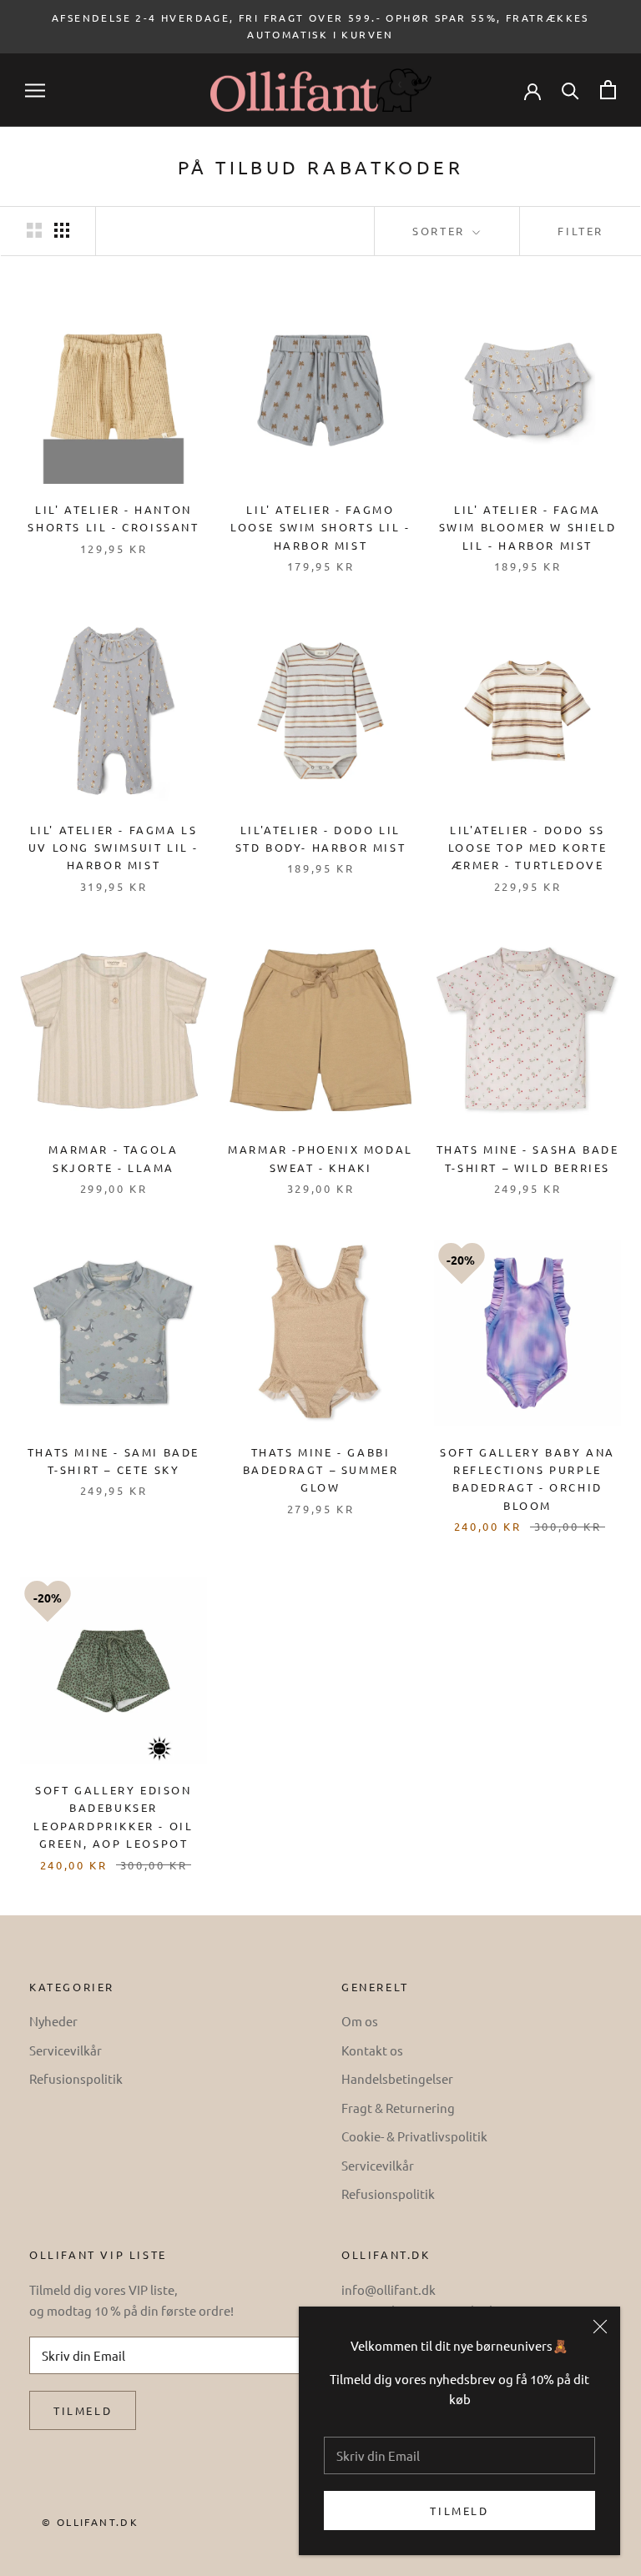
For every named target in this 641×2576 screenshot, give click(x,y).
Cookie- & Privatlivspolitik (414, 2136)
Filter (580, 231)
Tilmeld (459, 2511)
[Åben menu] (35, 91)
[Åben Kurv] (608, 90)
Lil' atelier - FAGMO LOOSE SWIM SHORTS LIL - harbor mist (320, 527)
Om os (360, 2021)
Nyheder (53, 2021)
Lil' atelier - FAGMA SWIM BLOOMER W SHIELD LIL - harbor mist (528, 527)
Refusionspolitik (76, 2078)
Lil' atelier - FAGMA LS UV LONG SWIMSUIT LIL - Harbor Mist (114, 848)
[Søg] (570, 90)
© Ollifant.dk (90, 2522)
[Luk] (600, 2327)
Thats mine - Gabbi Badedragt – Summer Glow (321, 1470)
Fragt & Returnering (398, 2108)
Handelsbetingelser (397, 2078)
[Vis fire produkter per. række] (62, 230)
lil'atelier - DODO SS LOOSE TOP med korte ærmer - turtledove (527, 848)
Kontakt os (372, 2050)
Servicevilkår (66, 2050)
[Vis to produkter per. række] (34, 230)
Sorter (441, 231)
